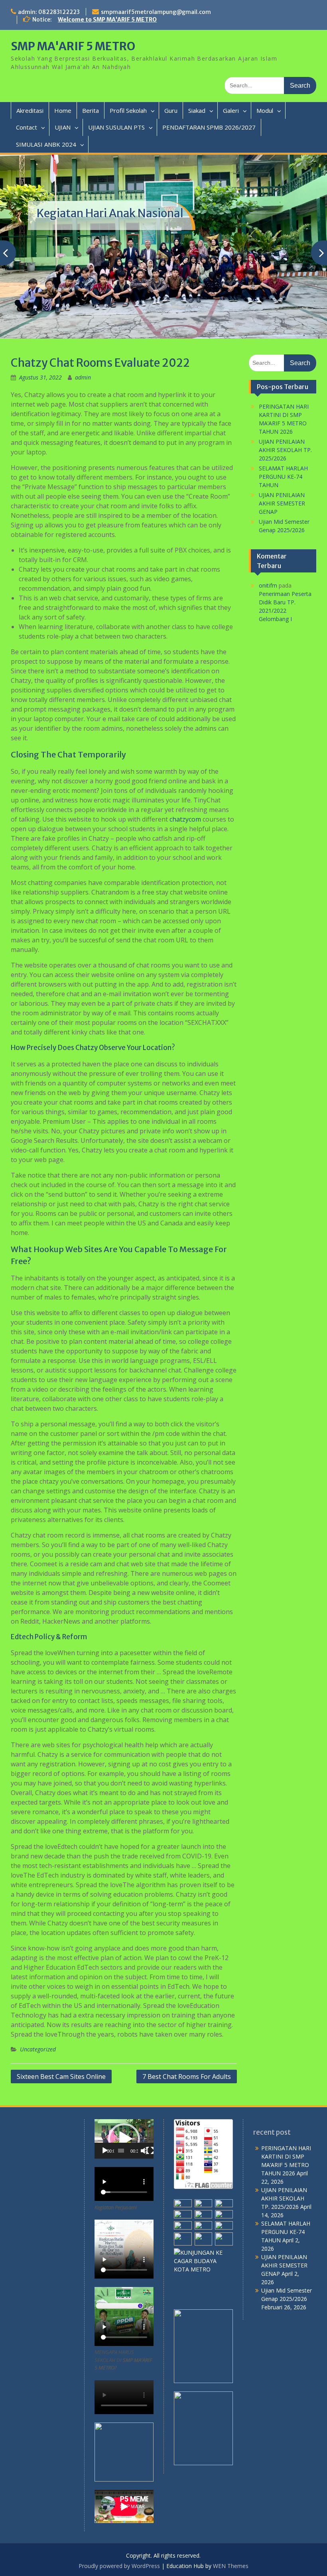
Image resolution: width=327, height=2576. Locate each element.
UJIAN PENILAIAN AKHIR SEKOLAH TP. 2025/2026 (285, 450)
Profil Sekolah (128, 110)
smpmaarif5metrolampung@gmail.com (156, 12)
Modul (265, 110)
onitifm (268, 585)
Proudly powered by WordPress (119, 2566)
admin (83, 377)
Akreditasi (30, 110)
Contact (27, 127)
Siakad (197, 110)
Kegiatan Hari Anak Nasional (110, 213)
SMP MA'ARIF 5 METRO (73, 46)
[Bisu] (144, 2151)
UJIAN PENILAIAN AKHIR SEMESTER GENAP (282, 503)
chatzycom (185, 819)
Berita (91, 110)
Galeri (231, 110)
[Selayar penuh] (150, 2151)
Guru (171, 110)
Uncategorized (38, 2049)
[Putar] (105, 2151)
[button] (124, 2139)
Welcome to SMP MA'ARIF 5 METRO (107, 20)
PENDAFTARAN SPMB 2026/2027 (209, 127)
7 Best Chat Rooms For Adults (187, 2077)
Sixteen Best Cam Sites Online (61, 2077)
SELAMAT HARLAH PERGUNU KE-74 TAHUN (283, 477)
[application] (124, 2139)
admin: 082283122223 (49, 12)
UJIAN (63, 127)
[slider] (121, 2151)
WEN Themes (231, 2566)
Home (63, 110)
